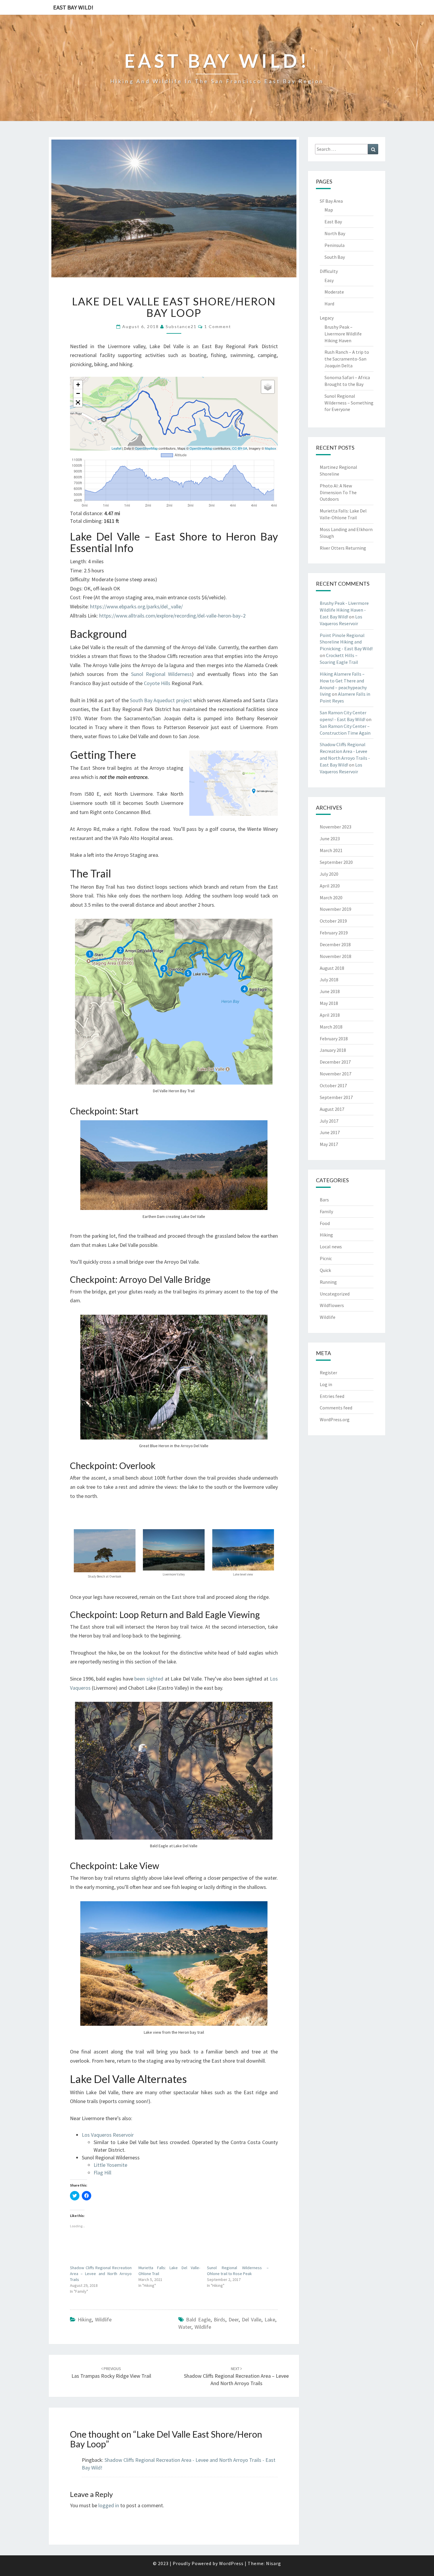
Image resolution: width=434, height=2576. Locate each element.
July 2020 (329, 874)
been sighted (149, 1679)
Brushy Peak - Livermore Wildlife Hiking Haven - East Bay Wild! (344, 610)
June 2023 (330, 839)
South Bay (335, 257)
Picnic (326, 1258)
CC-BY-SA (240, 448)
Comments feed (336, 1408)
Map (329, 210)
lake (270, 2319)
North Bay (335, 233)
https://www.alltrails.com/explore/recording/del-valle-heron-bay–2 (172, 616)
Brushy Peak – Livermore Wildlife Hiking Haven (343, 334)
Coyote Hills (157, 683)
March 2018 (331, 1027)
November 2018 (336, 956)
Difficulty (329, 271)
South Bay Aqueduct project (161, 700)
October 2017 (333, 1085)
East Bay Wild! (73, 7)
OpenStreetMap (146, 448)
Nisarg (274, 2563)
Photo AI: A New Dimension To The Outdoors (338, 492)
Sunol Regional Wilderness (162, 674)
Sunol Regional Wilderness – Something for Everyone (349, 403)
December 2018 (335, 944)
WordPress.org (335, 1419)
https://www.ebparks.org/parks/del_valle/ (136, 606)
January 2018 (333, 1050)
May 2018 (329, 1003)
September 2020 (336, 862)
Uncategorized (335, 1294)
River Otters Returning (343, 548)
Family (326, 1211)
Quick (325, 1270)
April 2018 (330, 1015)
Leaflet (116, 448)
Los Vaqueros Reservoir (108, 2135)
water (185, 2327)
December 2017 (335, 1062)
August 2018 (332, 968)
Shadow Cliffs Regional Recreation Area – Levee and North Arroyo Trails (101, 2274)
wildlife (203, 2327)
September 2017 (336, 1097)
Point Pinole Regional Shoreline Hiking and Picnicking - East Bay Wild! (346, 642)
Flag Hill (102, 2173)
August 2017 (332, 1109)
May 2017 (329, 1144)
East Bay (333, 222)
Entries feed (332, 1396)
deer (234, 2319)
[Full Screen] (78, 402)
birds (220, 2319)
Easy (329, 280)
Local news (331, 1247)
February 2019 (334, 933)
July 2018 (329, 980)
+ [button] (78, 385)
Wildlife (103, 2319)
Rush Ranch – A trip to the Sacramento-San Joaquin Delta (347, 359)
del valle (252, 2319)
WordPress (231, 2563)
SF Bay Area (331, 201)
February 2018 (334, 1039)
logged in (109, 2505)
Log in (326, 1384)
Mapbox (271, 448)
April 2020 (330, 886)
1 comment (218, 326)
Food (325, 1223)
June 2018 (330, 991)
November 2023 (336, 827)
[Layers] (268, 387)
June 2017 (330, 1132)
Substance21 (181, 326)
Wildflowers (332, 1305)
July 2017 (329, 1121)
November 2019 (336, 909)
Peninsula (335, 245)
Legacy (327, 318)
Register (328, 1373)
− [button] (78, 393)
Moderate (334, 292)
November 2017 (336, 1074)
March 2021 (331, 850)
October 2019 (333, 921)
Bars (324, 1200)
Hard (329, 304)
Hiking (85, 2319)
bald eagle (198, 2319)
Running (328, 1282)
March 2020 (331, 898)
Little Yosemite (110, 2165)
